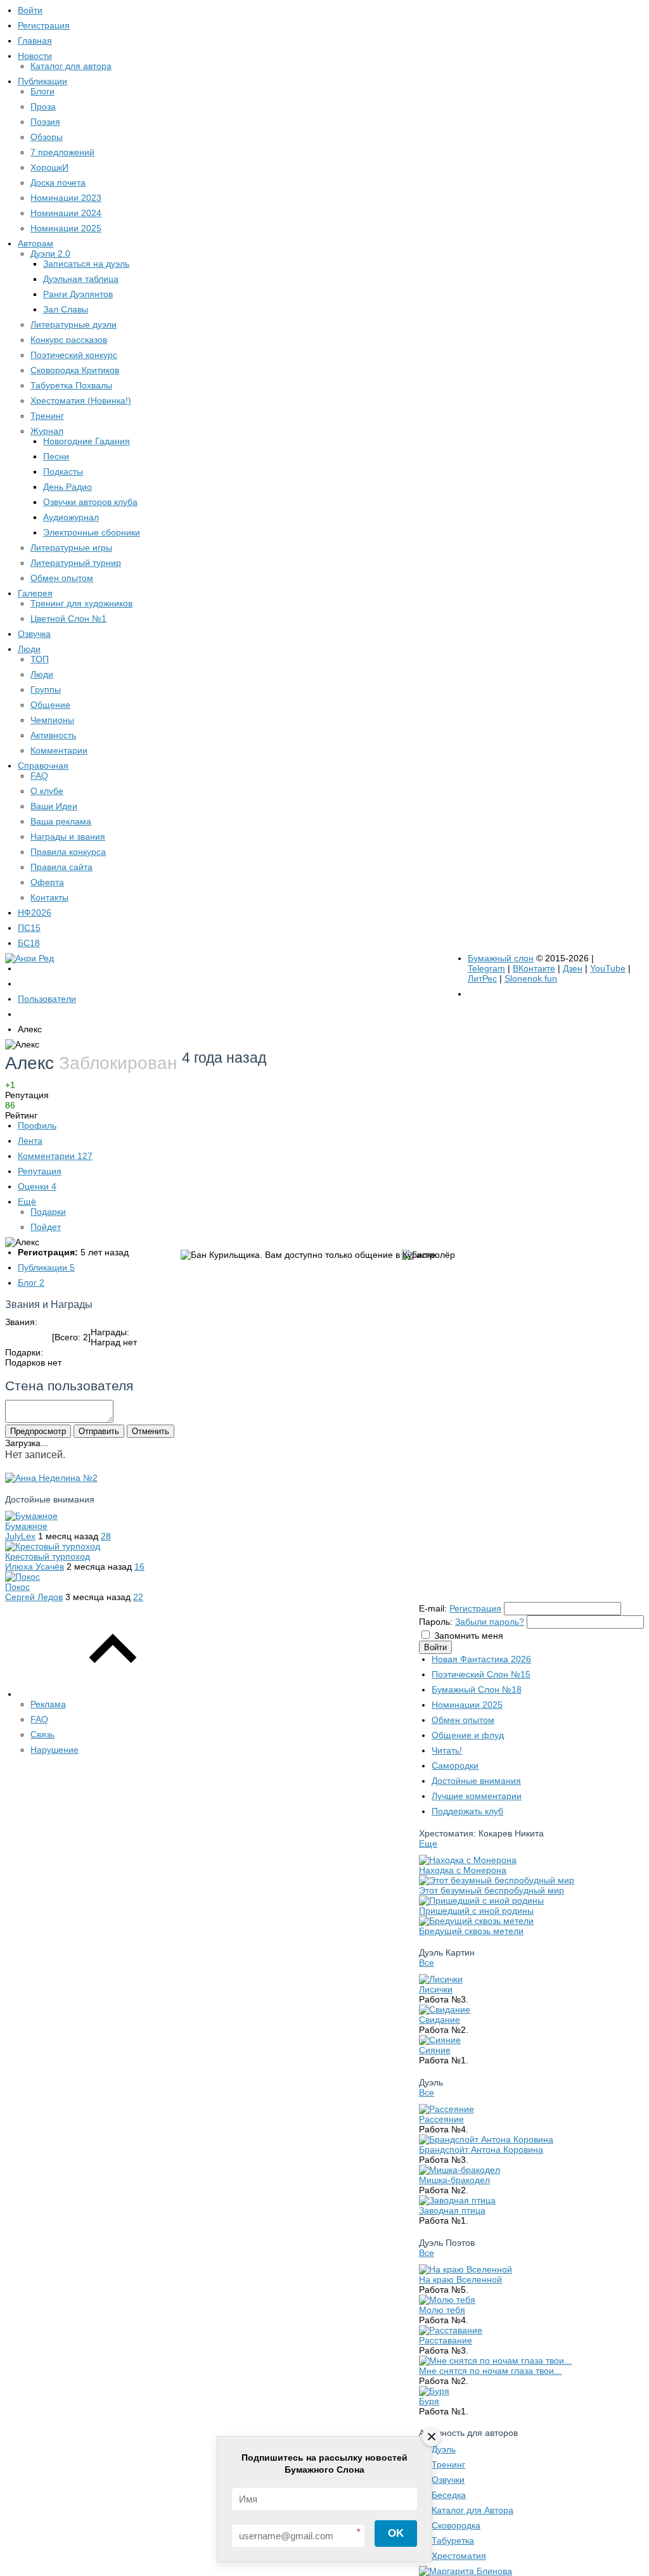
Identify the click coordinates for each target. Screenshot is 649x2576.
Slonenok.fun (531, 978)
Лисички (436, 1989)
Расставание (446, 2340)
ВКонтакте (534, 968)
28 (106, 1536)
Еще (428, 1843)
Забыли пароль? (490, 1622)
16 (139, 1567)
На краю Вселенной (460, 2279)
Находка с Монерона (463, 1870)
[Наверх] (113, 1694)
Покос (17, 1587)
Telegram (486, 968)
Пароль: (436, 1622)
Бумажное (26, 1526)
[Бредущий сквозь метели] (476, 1921)
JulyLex (20, 1536)
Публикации (46, 1267)
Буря (429, 2401)
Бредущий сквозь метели (471, 1931)
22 (138, 1597)
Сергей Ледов (34, 1597)
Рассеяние (441, 2119)
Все (427, 1963)
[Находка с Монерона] (468, 1860)
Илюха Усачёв (35, 1567)
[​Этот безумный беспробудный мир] (497, 1880)
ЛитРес (482, 978)
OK (396, 2533)
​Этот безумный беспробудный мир (492, 1890)
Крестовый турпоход (48, 1556)
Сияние (435, 2050)
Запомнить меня (469, 1636)
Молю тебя (442, 2310)
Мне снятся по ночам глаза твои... (490, 2371)
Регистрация (475, 1608)
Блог (31, 1283)
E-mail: (433, 1608)
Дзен (573, 968)
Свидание (440, 2020)
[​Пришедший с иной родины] (481, 1900)
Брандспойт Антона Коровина (481, 2150)
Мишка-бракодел (454, 2180)
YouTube (608, 968)
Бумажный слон (501, 958)
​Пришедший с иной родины (476, 1911)
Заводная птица (452, 2210)
